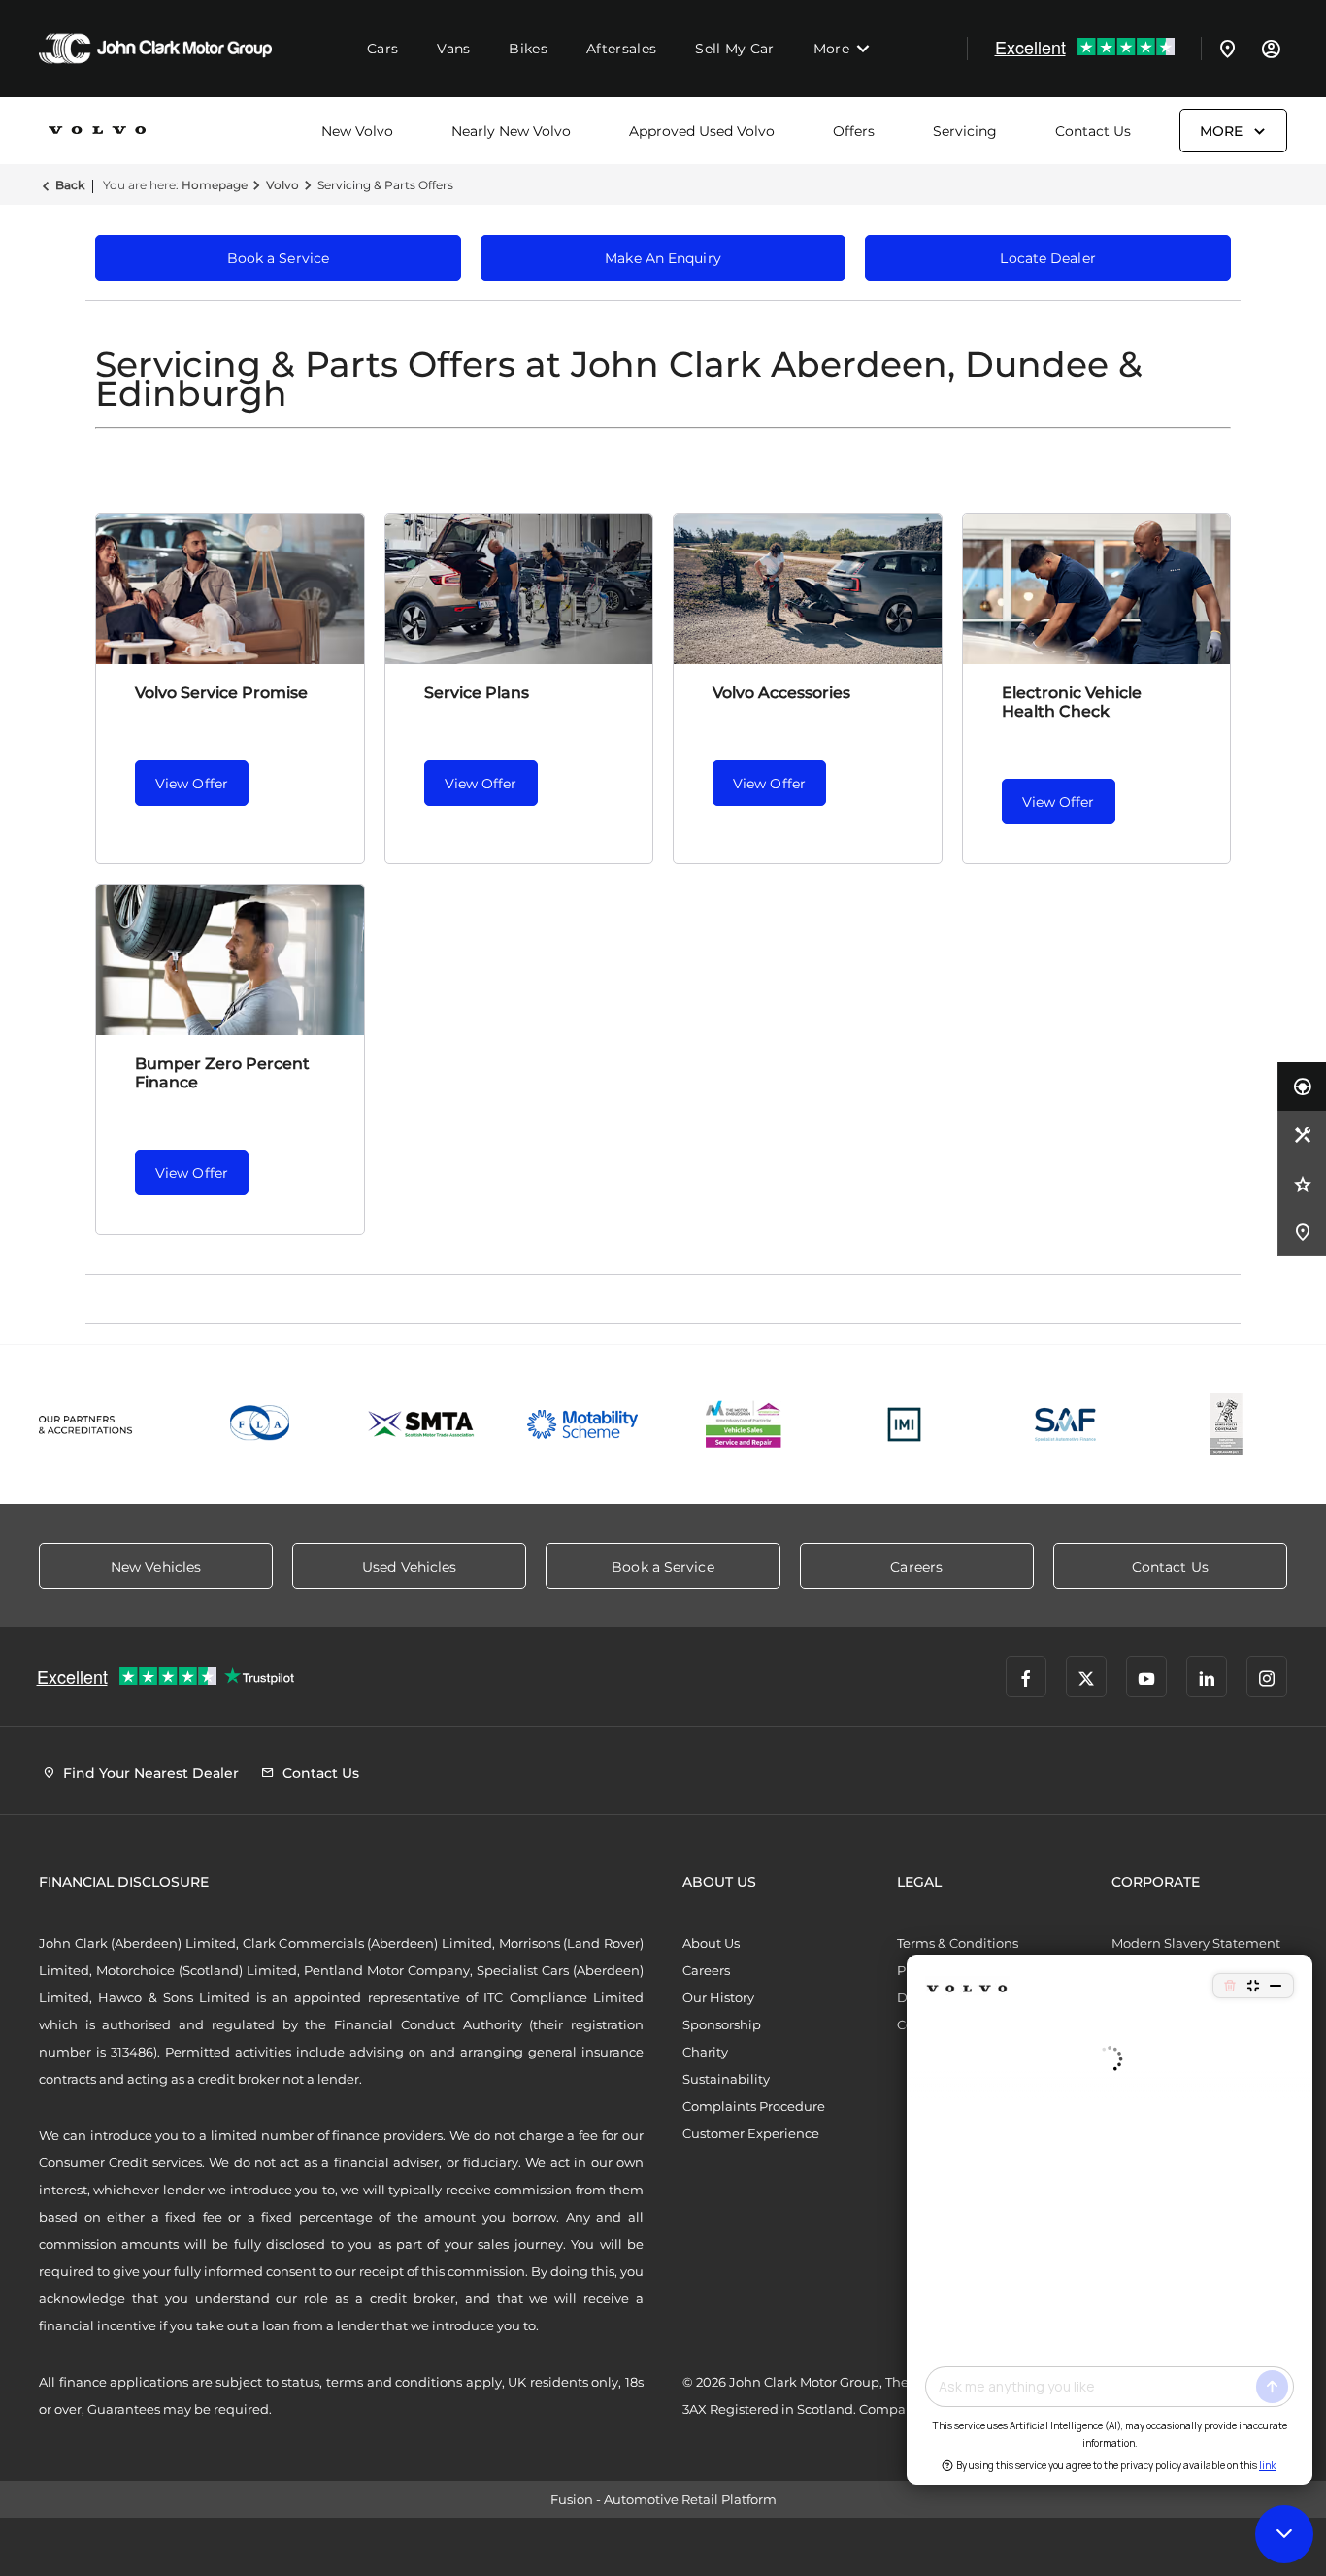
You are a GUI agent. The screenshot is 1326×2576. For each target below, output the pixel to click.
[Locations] (1228, 49)
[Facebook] (1026, 1677)
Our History (718, 1997)
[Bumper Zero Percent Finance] (230, 960)
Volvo (282, 185)
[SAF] (1066, 1424)
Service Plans (477, 693)
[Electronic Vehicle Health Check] (1097, 589)
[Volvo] (97, 131)
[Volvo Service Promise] (230, 589)
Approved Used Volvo (702, 131)
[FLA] (261, 1424)
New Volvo (357, 131)
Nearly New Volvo (511, 131)
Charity (705, 2052)
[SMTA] (422, 1424)
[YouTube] (1146, 1677)
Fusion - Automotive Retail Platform (663, 2499)
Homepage (215, 185)
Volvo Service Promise (221, 693)
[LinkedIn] (1207, 1677)
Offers (854, 131)
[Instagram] (1267, 1677)
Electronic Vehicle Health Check (1072, 702)
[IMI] (905, 1424)
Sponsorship (722, 2024)
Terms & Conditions (958, 1943)
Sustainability (726, 2079)
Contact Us (1093, 131)
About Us (711, 1943)
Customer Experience (751, 2133)
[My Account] (1271, 49)
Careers (706, 1970)
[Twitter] (1086, 1677)
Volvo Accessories (781, 693)
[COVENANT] (1226, 1424)
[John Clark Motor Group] (155, 49)
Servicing (965, 131)
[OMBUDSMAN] (744, 1424)
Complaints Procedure (754, 2106)
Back (70, 185)
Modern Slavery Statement (1196, 1943)
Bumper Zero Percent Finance (222, 1073)
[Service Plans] (519, 589)
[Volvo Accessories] (808, 589)
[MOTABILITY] (582, 1424)
